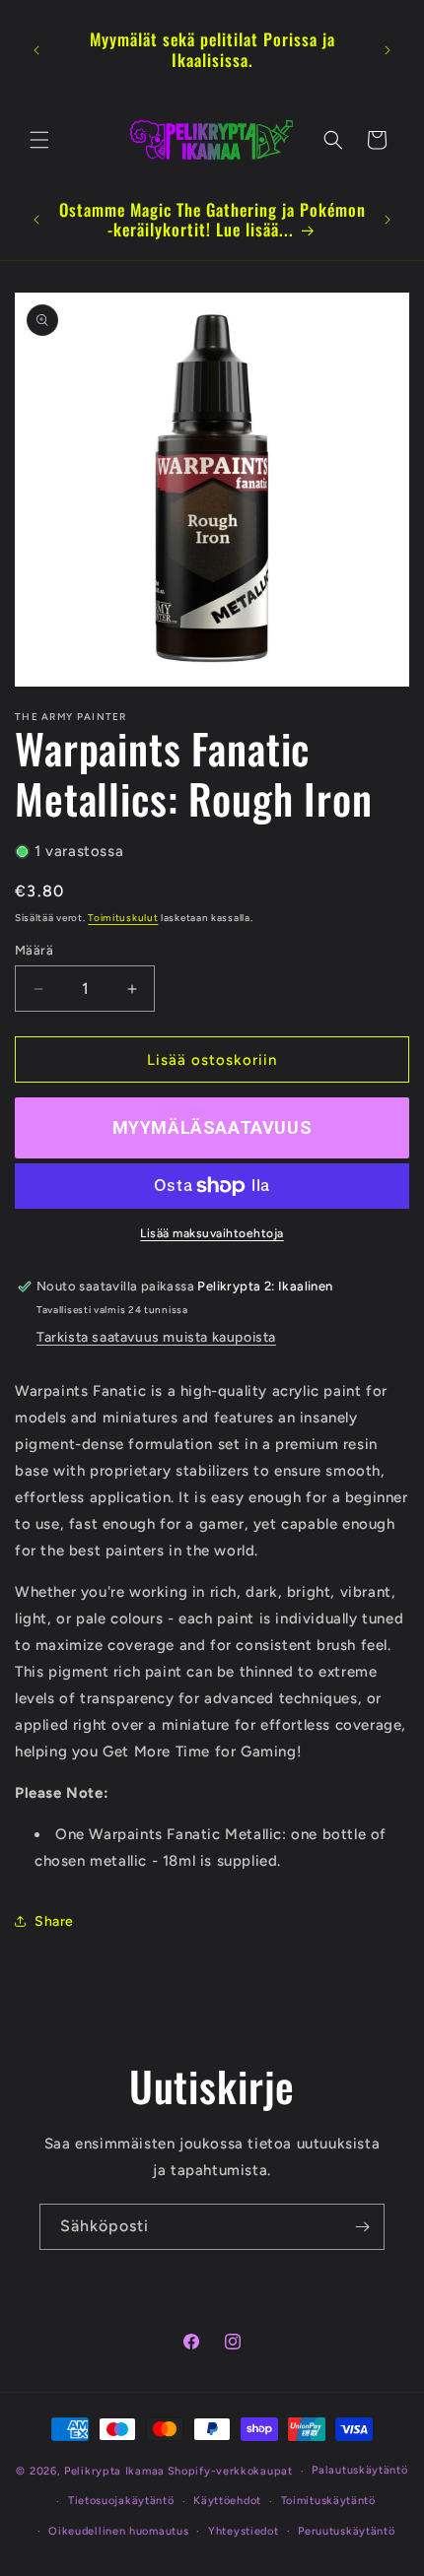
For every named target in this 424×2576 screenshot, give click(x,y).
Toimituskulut (123, 918)
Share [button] (54, 1921)
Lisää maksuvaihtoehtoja (212, 1233)
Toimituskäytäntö (328, 2501)
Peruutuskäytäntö (346, 2531)
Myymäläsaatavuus (212, 1127)
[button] (39, 140)
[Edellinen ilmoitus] (36, 50)
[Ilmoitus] (388, 50)
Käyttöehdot (227, 2501)
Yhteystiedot (243, 2531)
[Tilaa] (362, 2227)
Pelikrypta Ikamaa (114, 2471)
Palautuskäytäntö (359, 2470)
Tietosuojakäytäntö (121, 2501)
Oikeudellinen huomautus (118, 2531)
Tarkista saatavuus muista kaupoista (156, 1337)
